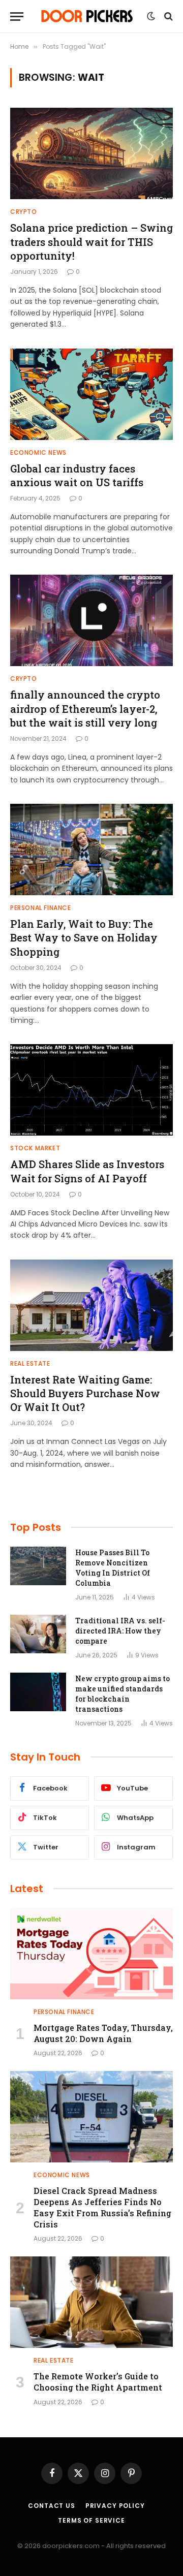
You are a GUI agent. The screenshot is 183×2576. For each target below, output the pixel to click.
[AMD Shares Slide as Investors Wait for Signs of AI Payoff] (91, 1090)
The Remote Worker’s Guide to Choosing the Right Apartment (98, 2382)
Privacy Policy (115, 2506)
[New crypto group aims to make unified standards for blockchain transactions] (38, 1692)
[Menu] (17, 17)
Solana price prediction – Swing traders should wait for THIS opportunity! (91, 241)
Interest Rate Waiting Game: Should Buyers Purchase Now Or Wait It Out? (85, 1393)
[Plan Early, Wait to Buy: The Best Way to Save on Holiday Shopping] (91, 850)
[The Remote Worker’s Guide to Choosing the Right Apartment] (91, 2302)
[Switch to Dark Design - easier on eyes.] (151, 16)
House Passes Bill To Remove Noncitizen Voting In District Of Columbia (113, 1568)
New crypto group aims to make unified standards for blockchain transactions (123, 1694)
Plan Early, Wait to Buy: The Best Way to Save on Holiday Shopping (84, 937)
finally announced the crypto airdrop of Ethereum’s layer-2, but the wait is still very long (85, 708)
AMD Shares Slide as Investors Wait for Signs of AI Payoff (87, 1171)
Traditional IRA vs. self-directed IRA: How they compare (120, 1631)
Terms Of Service (91, 2520)
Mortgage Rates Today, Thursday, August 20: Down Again (103, 2033)
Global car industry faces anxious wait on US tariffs (77, 475)
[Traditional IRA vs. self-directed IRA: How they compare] (38, 1634)
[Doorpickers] (88, 16)
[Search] (167, 17)
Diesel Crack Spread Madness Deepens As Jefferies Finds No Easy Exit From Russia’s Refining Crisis (102, 2207)
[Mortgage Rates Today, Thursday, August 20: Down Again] (91, 1954)
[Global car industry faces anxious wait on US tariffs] (91, 394)
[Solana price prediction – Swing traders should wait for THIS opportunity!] (91, 153)
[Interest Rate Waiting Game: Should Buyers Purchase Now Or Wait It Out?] (91, 1305)
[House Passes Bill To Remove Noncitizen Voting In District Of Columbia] (38, 1566)
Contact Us (51, 2506)
